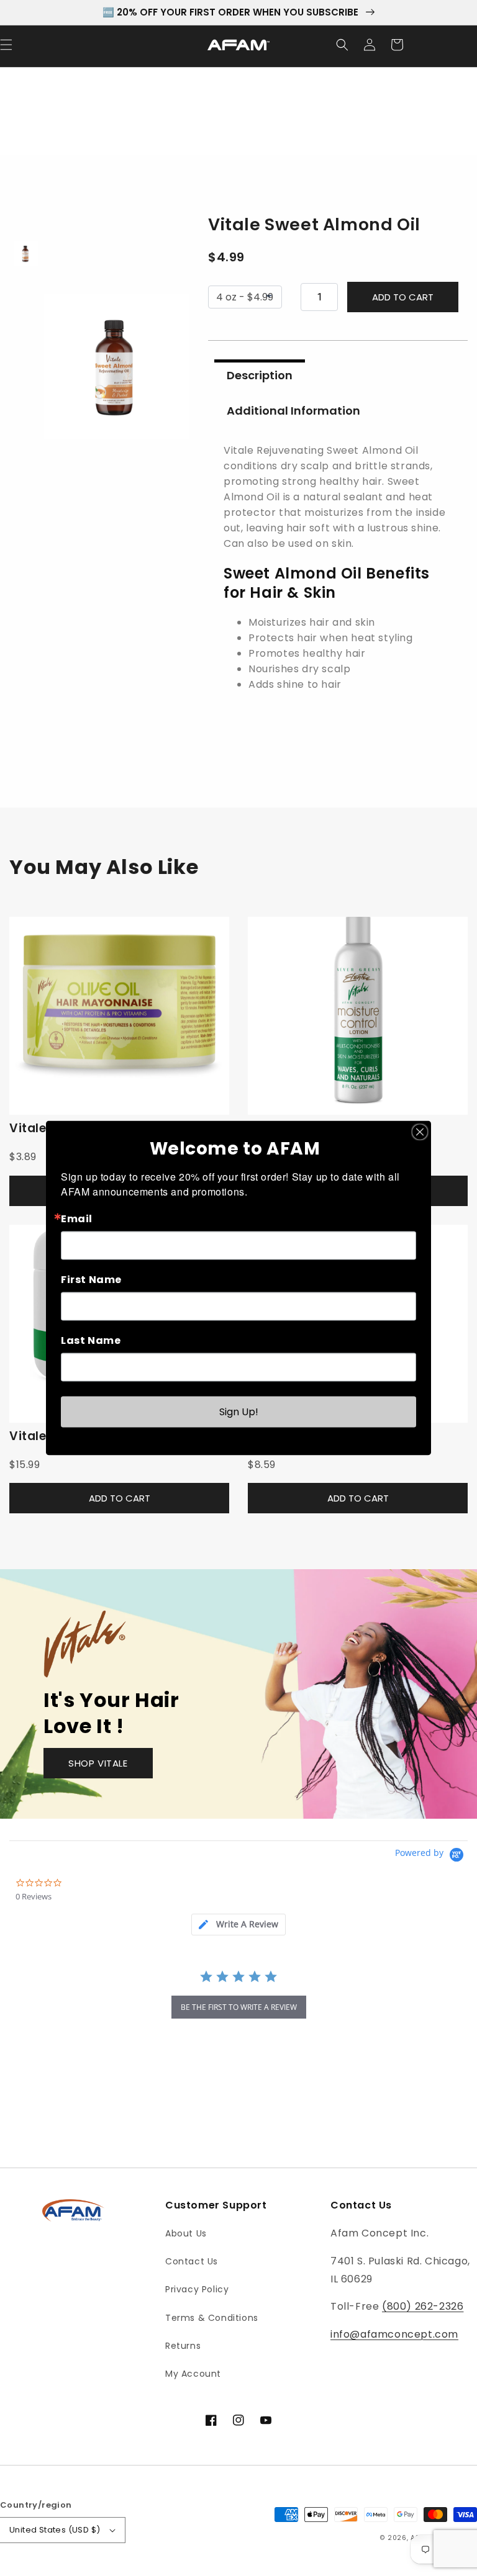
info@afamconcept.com (394, 2334)
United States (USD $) (55, 2530)
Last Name (91, 1341)
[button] (342, 45)
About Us (186, 2233)
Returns (183, 2346)
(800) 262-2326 (423, 2306)
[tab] (238, 1925)
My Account (193, 2374)
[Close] (420, 1132)
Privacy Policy (197, 2289)
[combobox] (338, 588)
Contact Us (192, 2261)
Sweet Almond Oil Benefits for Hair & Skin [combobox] (327, 583)
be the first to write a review (239, 2007)
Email (77, 1219)
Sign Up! (239, 1412)
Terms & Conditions (212, 2318)
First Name (91, 1280)
